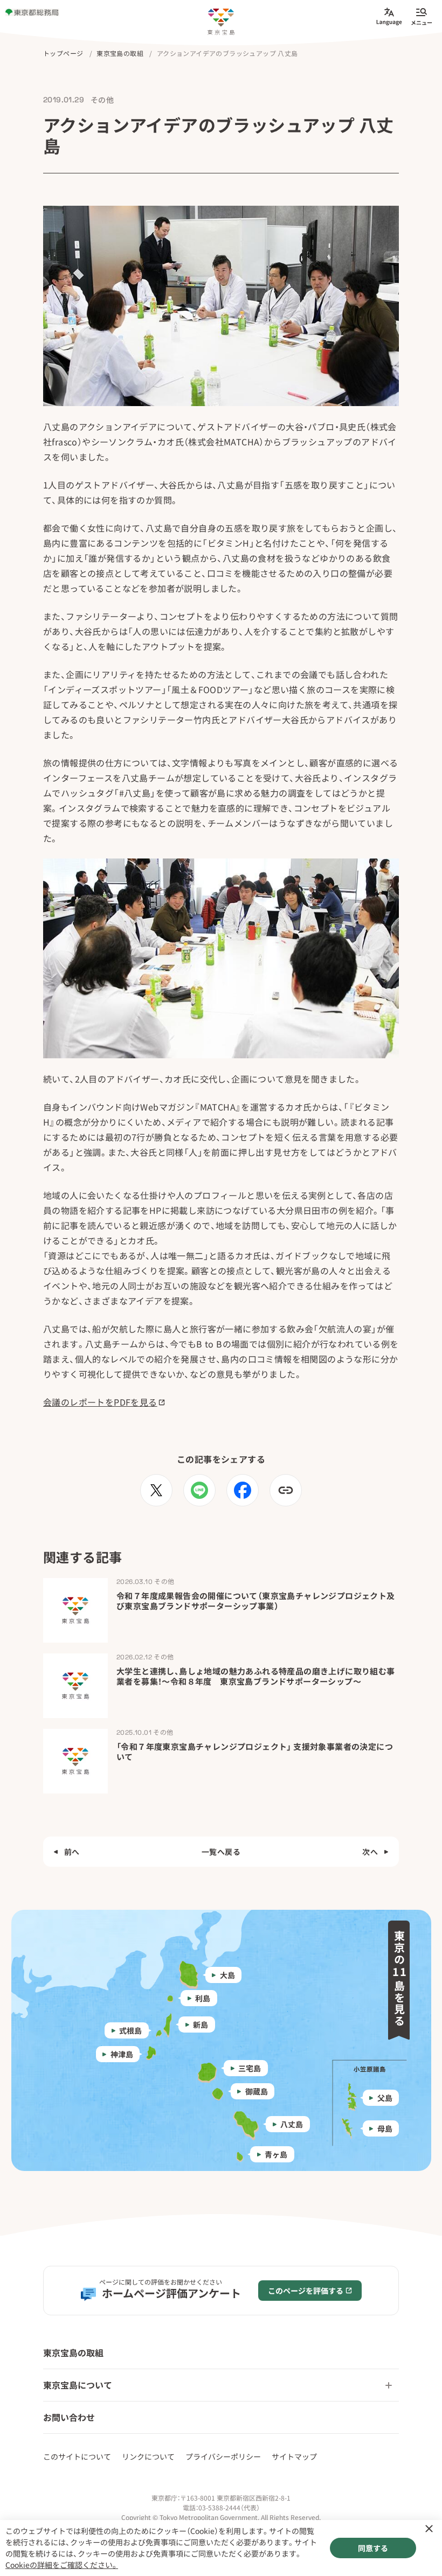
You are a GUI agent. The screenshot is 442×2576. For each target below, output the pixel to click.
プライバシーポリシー (223, 2456)
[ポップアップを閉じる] (429, 2529)
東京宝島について (78, 2385)
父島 (385, 2098)
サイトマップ (294, 2456)
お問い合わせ (69, 2417)
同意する (373, 2548)
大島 (227, 1975)
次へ (370, 1852)
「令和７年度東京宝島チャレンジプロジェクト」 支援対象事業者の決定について (255, 1752)
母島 (385, 2128)
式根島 (130, 2030)
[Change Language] (389, 16)
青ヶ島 (276, 2154)
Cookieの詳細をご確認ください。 (62, 2565)
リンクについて (148, 2456)
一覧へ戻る (221, 1852)
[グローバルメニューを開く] (422, 16)
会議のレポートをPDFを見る (100, 1402)
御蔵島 (256, 2091)
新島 (201, 2025)
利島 (203, 1998)
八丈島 (292, 2124)
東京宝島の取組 (73, 2352)
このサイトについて (77, 2456)
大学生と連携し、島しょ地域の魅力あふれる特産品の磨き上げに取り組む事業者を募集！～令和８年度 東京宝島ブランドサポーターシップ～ (256, 1676)
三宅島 (250, 2068)
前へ (72, 1852)
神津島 (121, 2054)
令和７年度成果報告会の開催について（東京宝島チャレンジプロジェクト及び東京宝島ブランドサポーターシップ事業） (256, 1601)
